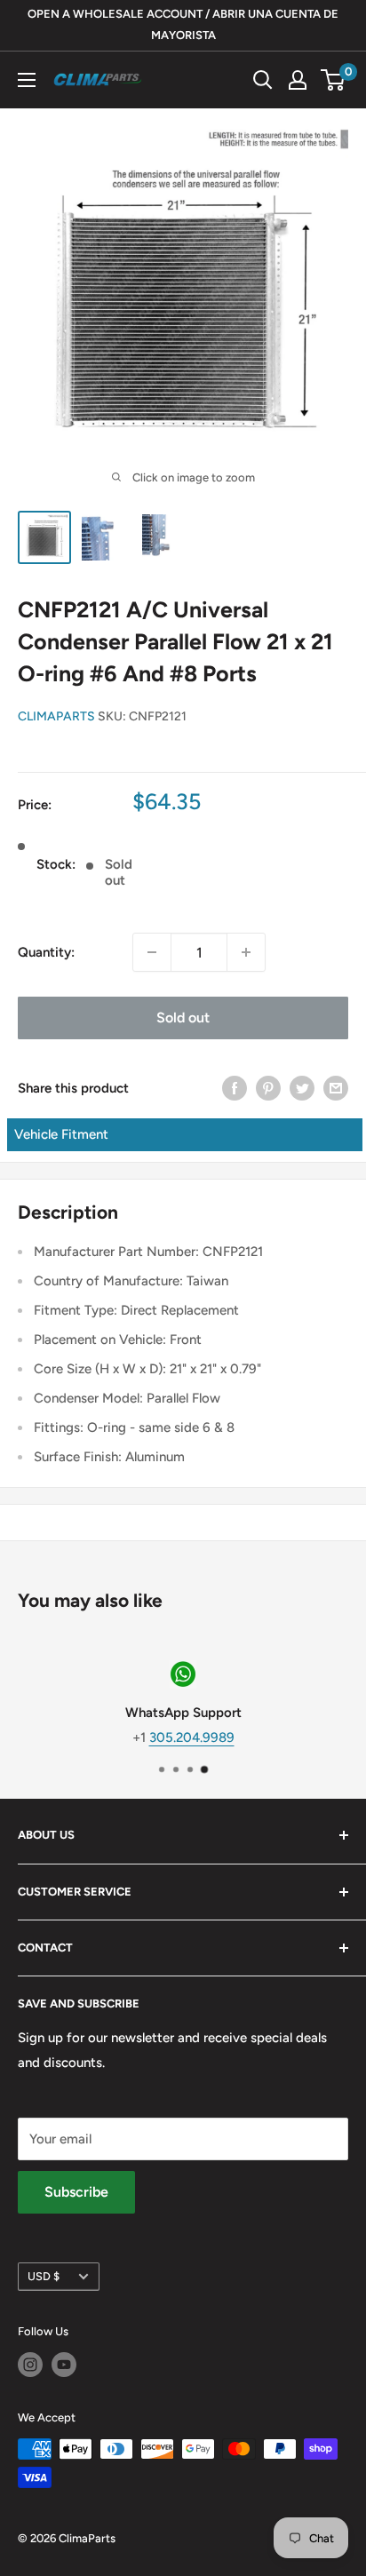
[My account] (298, 80)
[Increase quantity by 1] (246, 952)
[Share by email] (336, 1088)
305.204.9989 (192, 1737)
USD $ (44, 2276)
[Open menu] (27, 80)
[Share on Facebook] (235, 1088)
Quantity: (46, 952)
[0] (334, 80)
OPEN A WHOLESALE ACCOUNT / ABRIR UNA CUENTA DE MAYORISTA (183, 24)
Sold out (183, 1018)
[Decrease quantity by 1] (152, 952)
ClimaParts (56, 716)
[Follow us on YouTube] (64, 2365)
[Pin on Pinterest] (268, 1088)
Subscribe (76, 2192)
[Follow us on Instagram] (30, 2365)
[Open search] (263, 80)
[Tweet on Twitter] (302, 1088)
